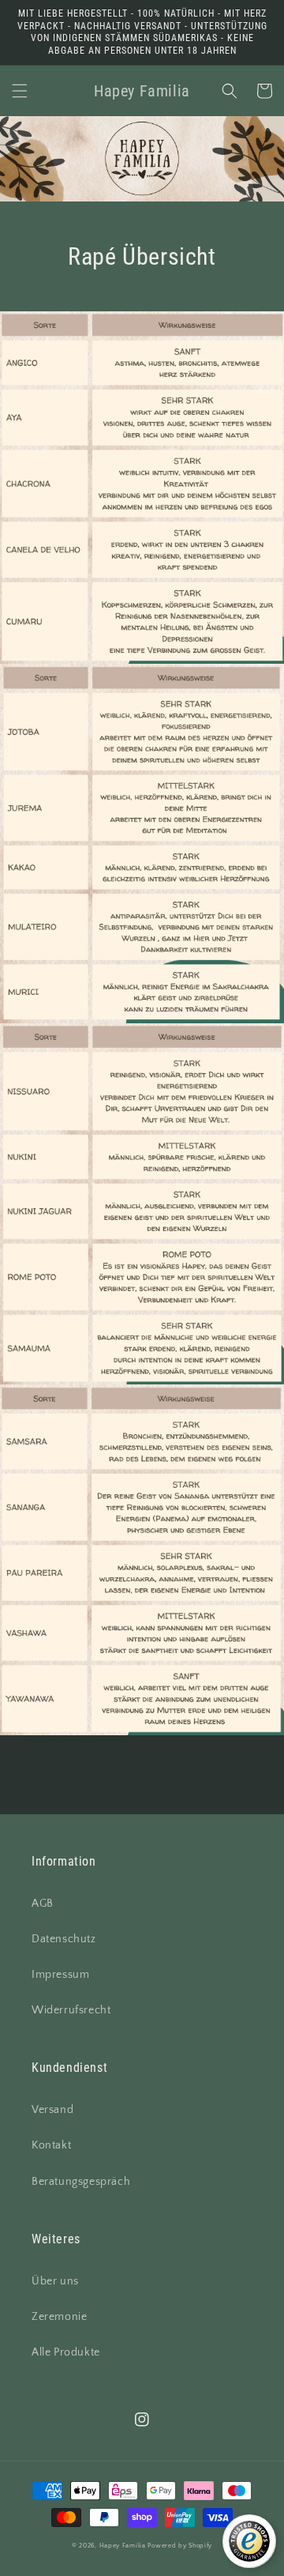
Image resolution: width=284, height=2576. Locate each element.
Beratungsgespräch (81, 2182)
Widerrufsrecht (71, 2010)
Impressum (60, 1975)
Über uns (55, 2281)
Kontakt (51, 2145)
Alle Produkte (66, 2352)
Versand (52, 2110)
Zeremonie (59, 2317)
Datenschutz (64, 1939)
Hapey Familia (123, 2546)
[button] (20, 91)
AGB (43, 1904)
